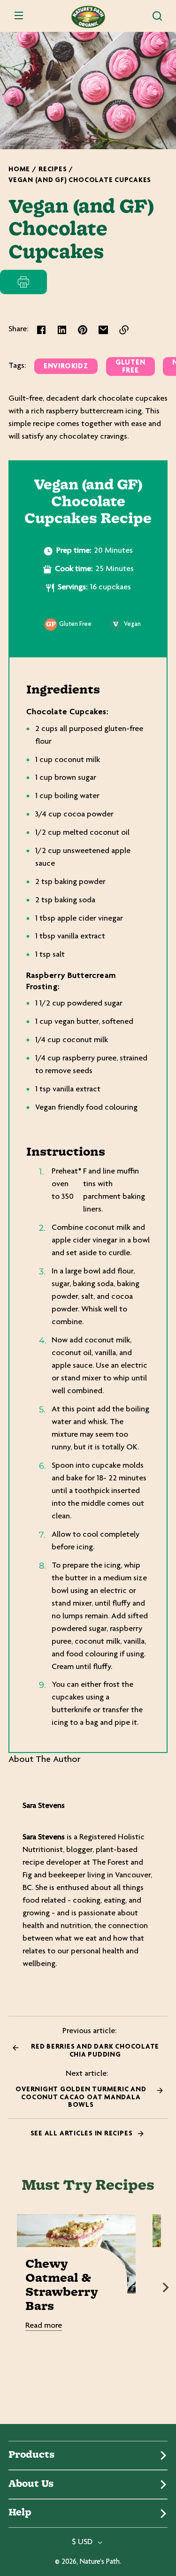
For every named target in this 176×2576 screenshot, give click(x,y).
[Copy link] (124, 330)
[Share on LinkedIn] (62, 330)
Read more (44, 2326)
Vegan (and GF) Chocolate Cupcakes (80, 180)
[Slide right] (166, 2287)
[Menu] (19, 16)
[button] (157, 16)
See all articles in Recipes (82, 2134)
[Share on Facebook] (41, 330)
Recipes (53, 170)
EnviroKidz (66, 367)
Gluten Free (130, 367)
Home (19, 170)
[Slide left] (10, 2287)
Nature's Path (100, 2562)
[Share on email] (103, 330)
